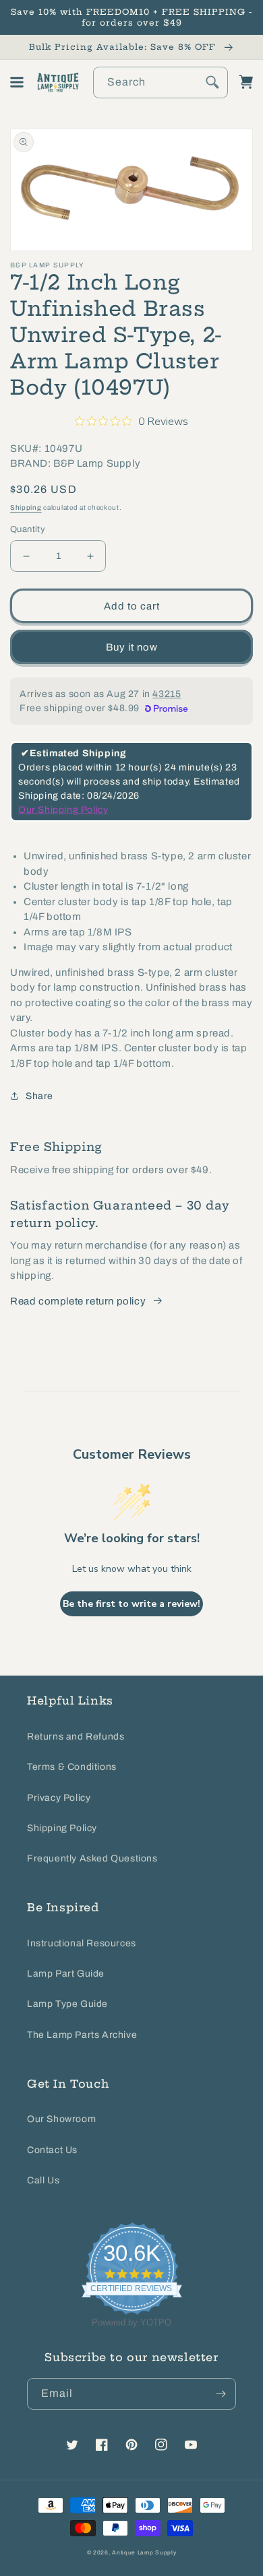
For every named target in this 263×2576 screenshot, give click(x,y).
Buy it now (132, 647)
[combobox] (160, 82)
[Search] (212, 82)
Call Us (43, 2180)
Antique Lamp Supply (144, 2553)
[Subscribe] (221, 2394)
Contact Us (52, 2150)
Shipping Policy (62, 1828)
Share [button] (39, 1096)
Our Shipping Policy (63, 810)
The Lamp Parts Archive (82, 2035)
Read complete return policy (78, 1301)
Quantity (28, 529)
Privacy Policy (59, 1798)
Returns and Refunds (76, 1737)
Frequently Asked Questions (92, 1858)
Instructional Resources (82, 1943)
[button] (17, 82)
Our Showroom (61, 2119)
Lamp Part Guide (66, 1974)
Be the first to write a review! (131, 1604)
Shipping (26, 507)
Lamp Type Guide (67, 2004)
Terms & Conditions (72, 1767)
